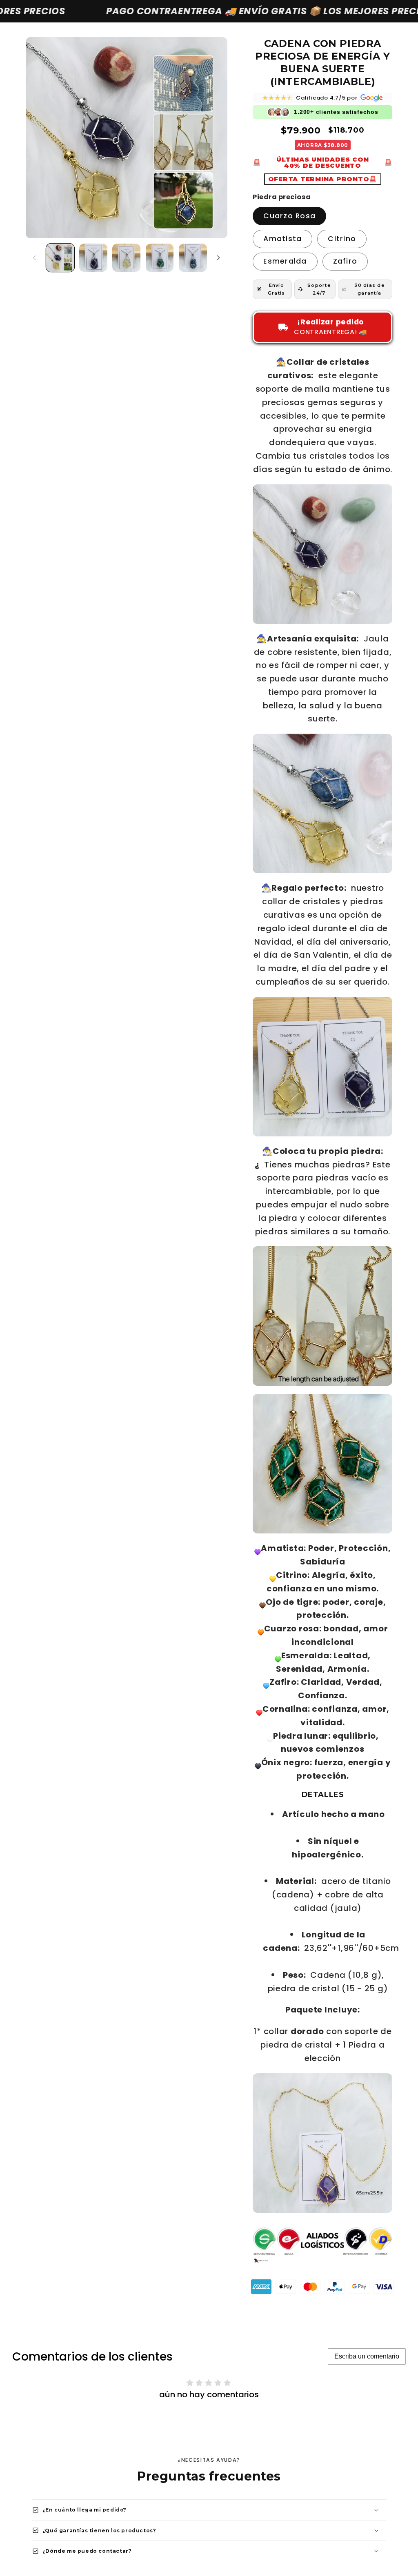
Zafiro (345, 261)
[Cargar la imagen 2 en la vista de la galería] (93, 258)
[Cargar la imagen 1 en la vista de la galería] (60, 258)
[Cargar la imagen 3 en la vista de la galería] (126, 258)
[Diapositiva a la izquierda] (35, 258)
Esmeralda (285, 261)
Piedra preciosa (282, 197)
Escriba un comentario (367, 2356)
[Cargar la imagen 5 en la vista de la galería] (193, 258)
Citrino (342, 239)
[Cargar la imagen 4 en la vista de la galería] (160, 258)
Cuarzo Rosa (289, 216)
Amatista (282, 239)
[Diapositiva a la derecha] (218, 258)
